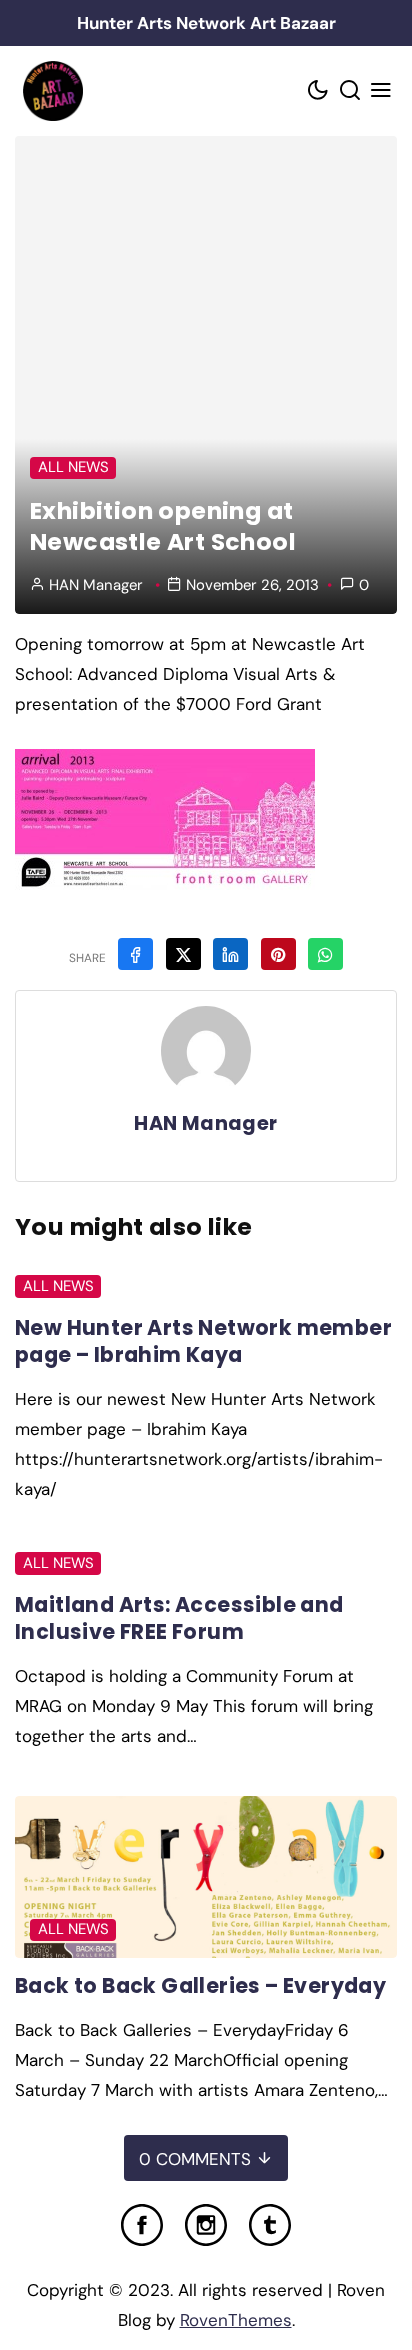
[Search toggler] (350, 91)
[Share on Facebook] (135, 954)
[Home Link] (52, 91)
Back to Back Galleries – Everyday (200, 1985)
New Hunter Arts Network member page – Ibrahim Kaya (203, 1341)
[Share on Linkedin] (230, 954)
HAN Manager (96, 585)
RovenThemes (236, 2320)
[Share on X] (183, 954)
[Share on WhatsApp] (325, 954)
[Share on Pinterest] (278, 954)
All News (73, 467)
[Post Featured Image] (206, 1877)
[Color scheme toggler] (319, 91)
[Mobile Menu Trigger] (382, 91)
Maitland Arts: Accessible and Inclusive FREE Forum (179, 1618)
